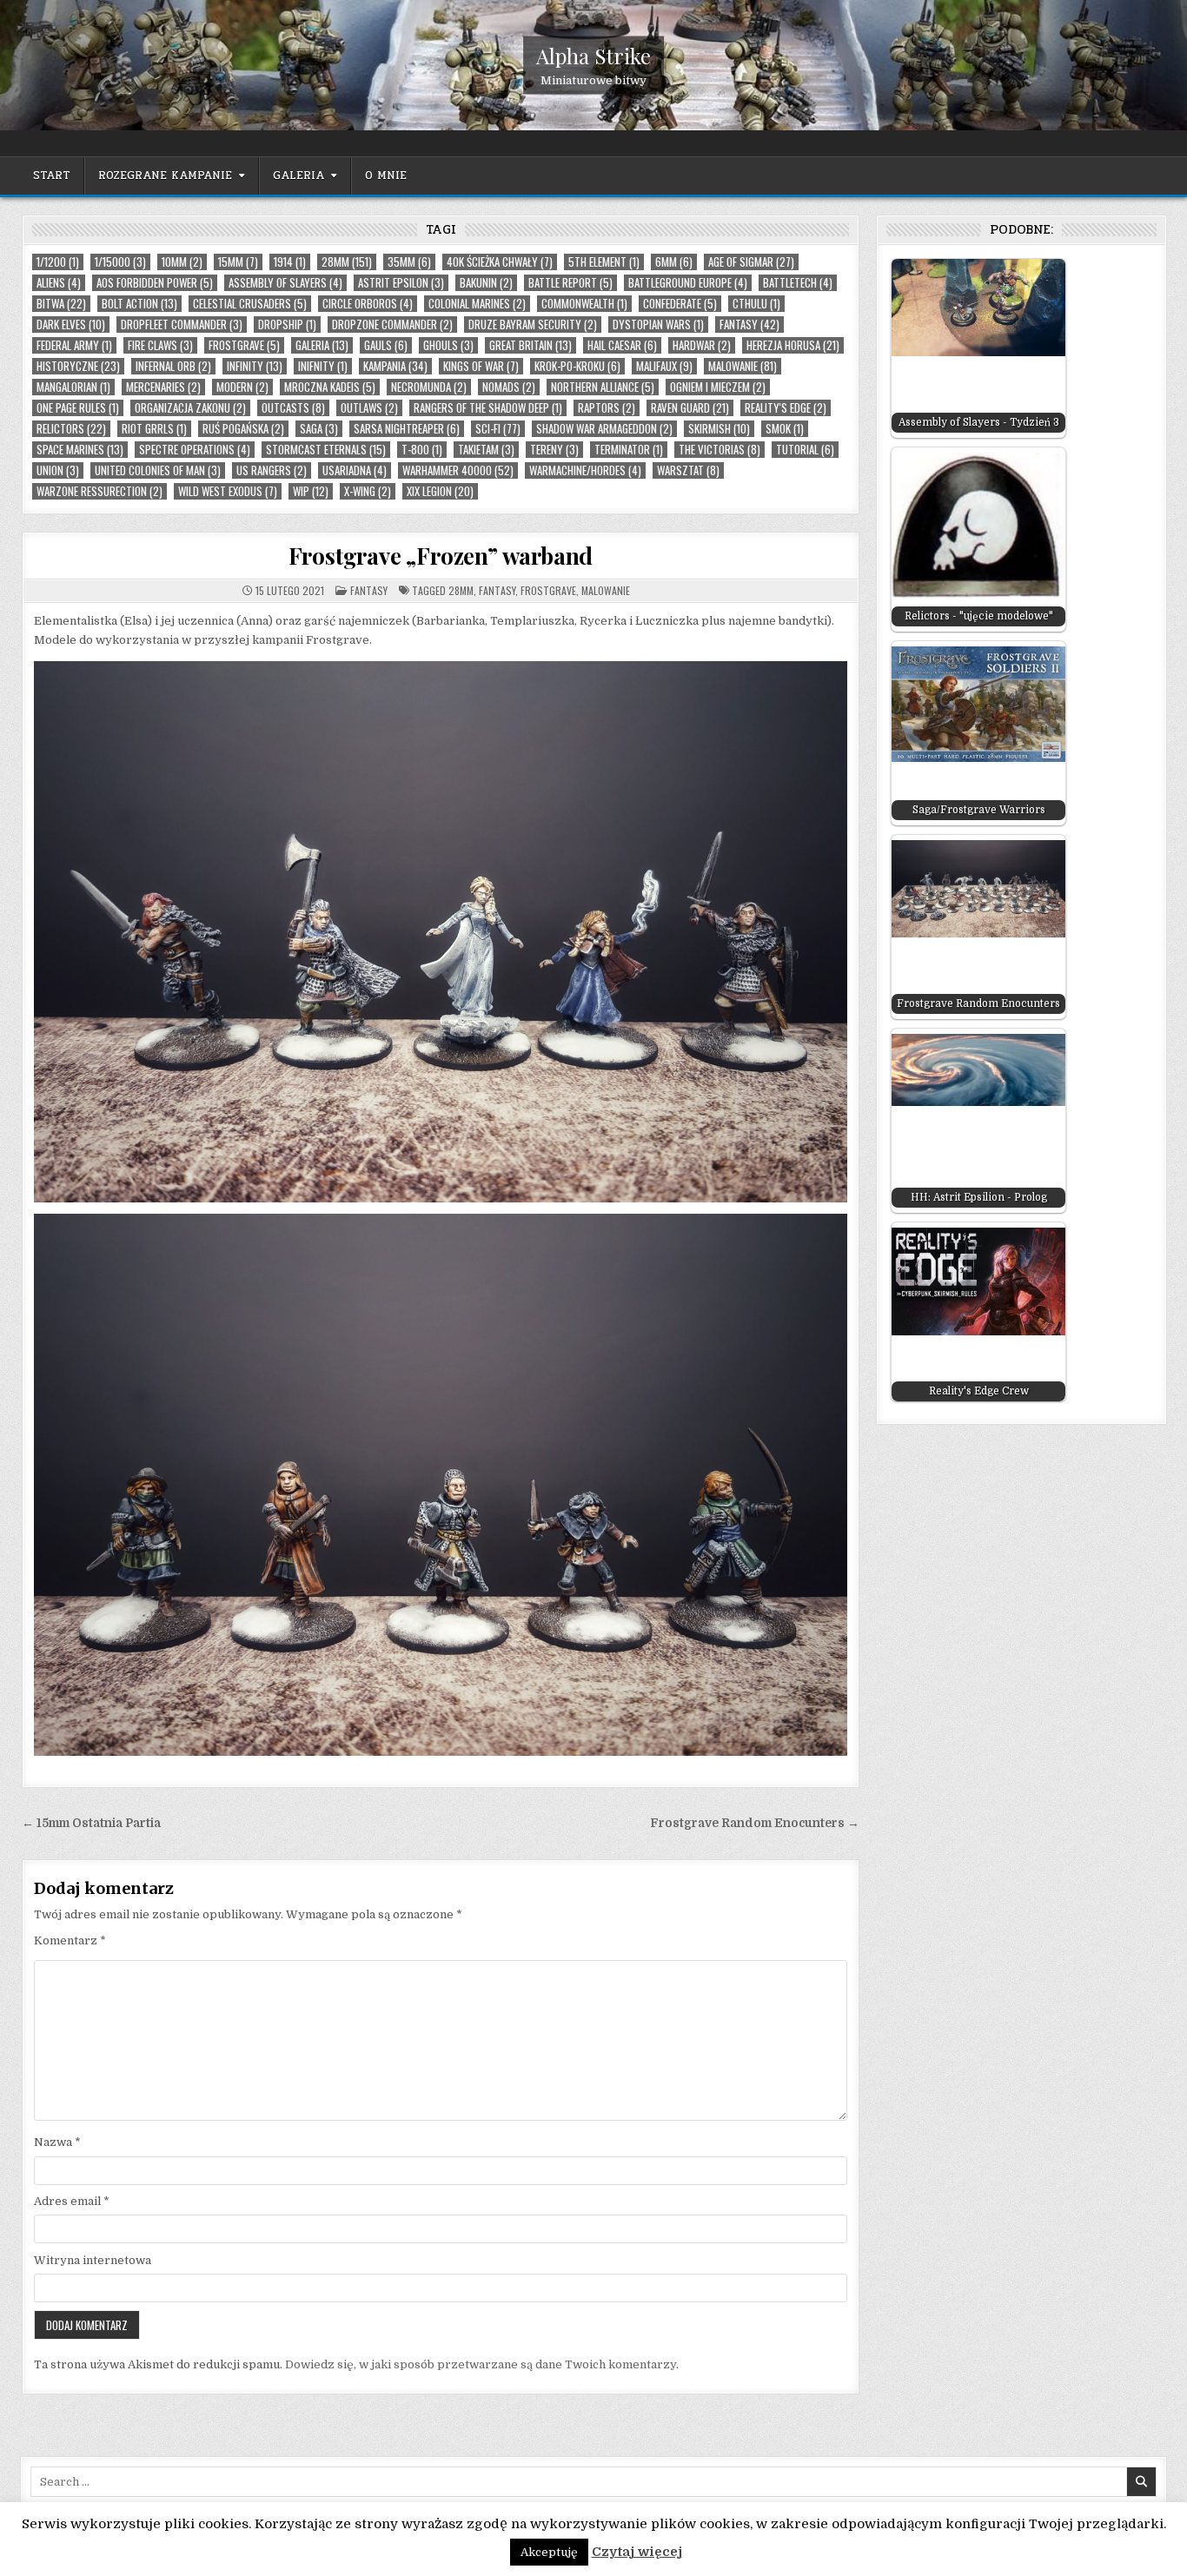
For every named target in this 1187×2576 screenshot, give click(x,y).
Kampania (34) (395, 366)
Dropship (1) (287, 324)
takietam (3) (486, 450)
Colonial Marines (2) (477, 304)
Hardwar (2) (702, 345)
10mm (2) (182, 262)
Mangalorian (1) (73, 387)
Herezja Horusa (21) (793, 345)
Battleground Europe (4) (688, 283)
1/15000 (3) (120, 262)
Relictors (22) (71, 429)
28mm (461, 590)
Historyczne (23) (78, 366)
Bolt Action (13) (139, 304)
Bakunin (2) (486, 283)
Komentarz (70, 1940)
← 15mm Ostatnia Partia (91, 1823)
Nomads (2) (509, 387)
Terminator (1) (629, 450)
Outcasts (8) (293, 408)
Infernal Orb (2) (173, 366)
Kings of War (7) (481, 366)
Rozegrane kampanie (165, 175)
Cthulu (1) (756, 304)
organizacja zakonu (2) (190, 408)
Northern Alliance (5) (603, 387)
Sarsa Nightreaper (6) (407, 429)
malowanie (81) (743, 366)
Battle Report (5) (570, 283)
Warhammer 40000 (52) (458, 470)
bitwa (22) (61, 304)
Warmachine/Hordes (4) (585, 470)
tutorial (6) (805, 450)
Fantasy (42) (749, 324)
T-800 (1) (422, 450)
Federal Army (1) (74, 345)
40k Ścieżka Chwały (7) (500, 262)
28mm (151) (347, 262)
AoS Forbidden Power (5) (155, 283)
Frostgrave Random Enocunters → (755, 1823)
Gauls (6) (386, 345)
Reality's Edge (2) (786, 408)
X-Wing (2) (368, 491)
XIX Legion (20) (440, 491)
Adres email (72, 2201)
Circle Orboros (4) (368, 304)
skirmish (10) (719, 429)
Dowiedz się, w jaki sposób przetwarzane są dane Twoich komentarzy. (482, 2364)
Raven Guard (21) (690, 408)
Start (52, 175)
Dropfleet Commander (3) (182, 324)
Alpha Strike (593, 55)
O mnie (386, 175)
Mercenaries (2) (163, 387)
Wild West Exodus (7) (228, 491)
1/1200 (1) (58, 262)
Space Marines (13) (80, 450)
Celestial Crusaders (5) (250, 304)
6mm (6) (674, 262)
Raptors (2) (607, 408)
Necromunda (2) (429, 387)
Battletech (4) (798, 283)
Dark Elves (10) (71, 324)
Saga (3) (319, 429)
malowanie (606, 590)
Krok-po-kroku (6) (577, 366)
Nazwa (57, 2142)
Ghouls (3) (448, 345)
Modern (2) (242, 387)
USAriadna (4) (355, 470)
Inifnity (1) (323, 366)
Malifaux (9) (664, 366)
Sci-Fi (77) (498, 429)
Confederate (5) (680, 304)
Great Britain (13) (531, 345)
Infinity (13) (255, 366)
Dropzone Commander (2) (392, 324)
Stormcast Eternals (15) (326, 450)
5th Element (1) (604, 262)
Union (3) (58, 470)
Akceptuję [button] (549, 2552)
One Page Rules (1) (78, 408)
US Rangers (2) (272, 470)
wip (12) (311, 491)
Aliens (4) (59, 283)
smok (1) (785, 429)
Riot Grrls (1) (154, 429)
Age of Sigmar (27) (751, 262)
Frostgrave (548, 590)
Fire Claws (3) (160, 345)
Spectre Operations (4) (195, 450)
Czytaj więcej (637, 2552)
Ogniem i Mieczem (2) (718, 387)
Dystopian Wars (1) (658, 324)
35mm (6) (409, 262)
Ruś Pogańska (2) (243, 429)
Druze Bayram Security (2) (533, 324)
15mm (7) (238, 262)
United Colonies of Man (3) (158, 470)
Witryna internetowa (93, 2260)
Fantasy (369, 590)
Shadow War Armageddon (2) (604, 429)
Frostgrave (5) (244, 345)
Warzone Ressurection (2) (99, 491)
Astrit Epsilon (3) (401, 283)
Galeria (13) (322, 345)
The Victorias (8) (719, 450)
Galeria (298, 175)
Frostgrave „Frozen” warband (441, 556)
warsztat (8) (688, 470)
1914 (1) (290, 262)
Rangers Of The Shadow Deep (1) (488, 408)
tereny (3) (554, 450)
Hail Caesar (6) (622, 345)
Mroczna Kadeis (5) (330, 387)
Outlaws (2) (369, 408)
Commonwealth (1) (584, 304)
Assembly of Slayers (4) (285, 283)
